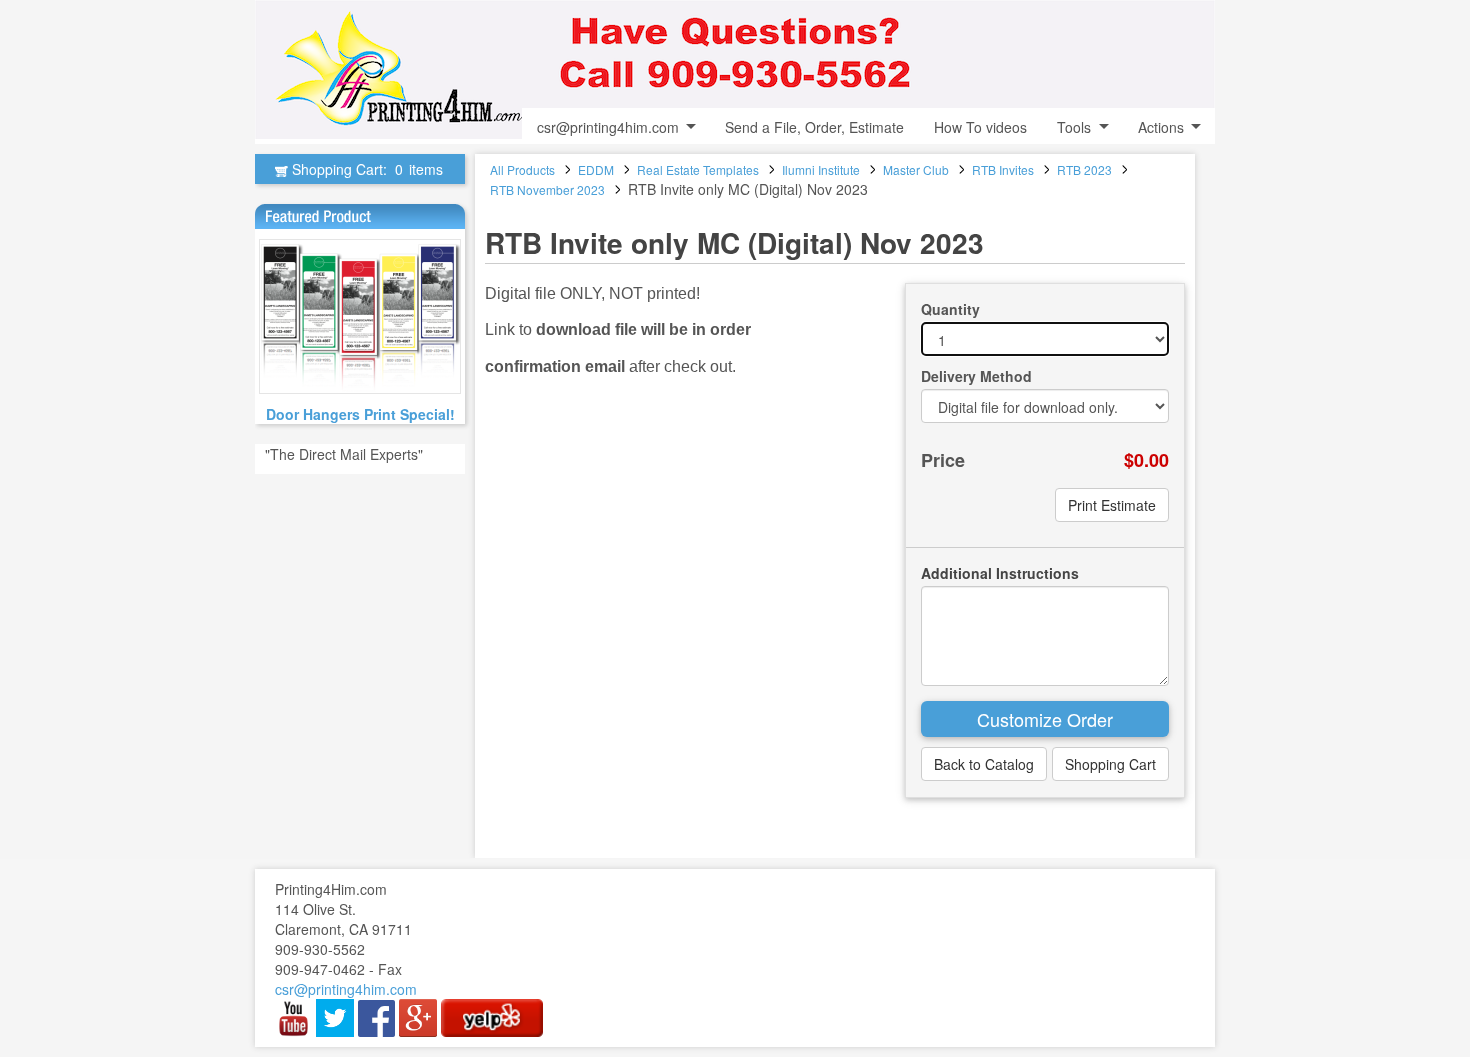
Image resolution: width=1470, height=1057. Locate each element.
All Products (522, 169)
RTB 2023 (1084, 169)
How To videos (980, 127)
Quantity (950, 309)
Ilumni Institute (821, 169)
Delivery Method (976, 376)
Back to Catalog (984, 764)
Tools (1074, 127)
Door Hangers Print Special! (360, 414)
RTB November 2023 (547, 189)
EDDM (596, 169)
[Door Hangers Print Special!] (360, 316)
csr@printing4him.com (608, 127)
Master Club (916, 169)
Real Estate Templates (698, 169)
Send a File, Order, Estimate (814, 127)
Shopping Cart (1110, 764)
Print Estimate (1112, 505)
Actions (1161, 127)
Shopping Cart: (365, 169)
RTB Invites (1003, 169)
